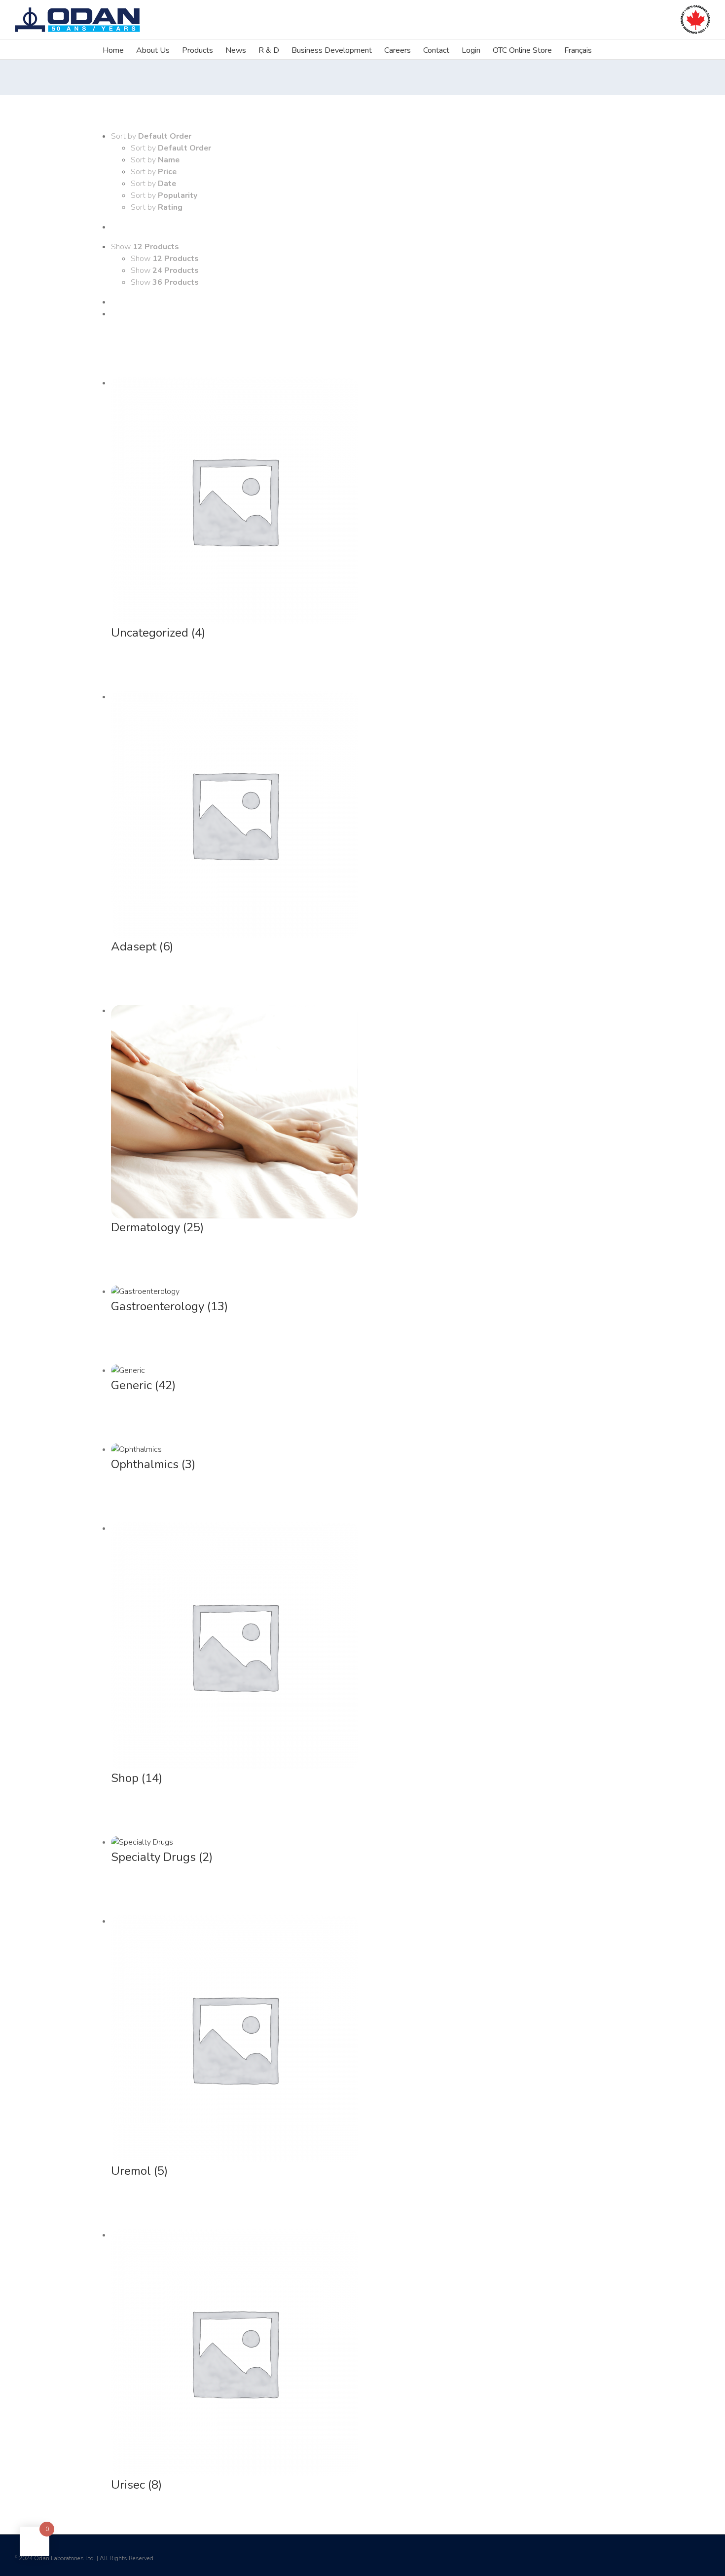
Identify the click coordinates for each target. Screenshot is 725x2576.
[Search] (607, 49)
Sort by (171, 148)
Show (165, 259)
